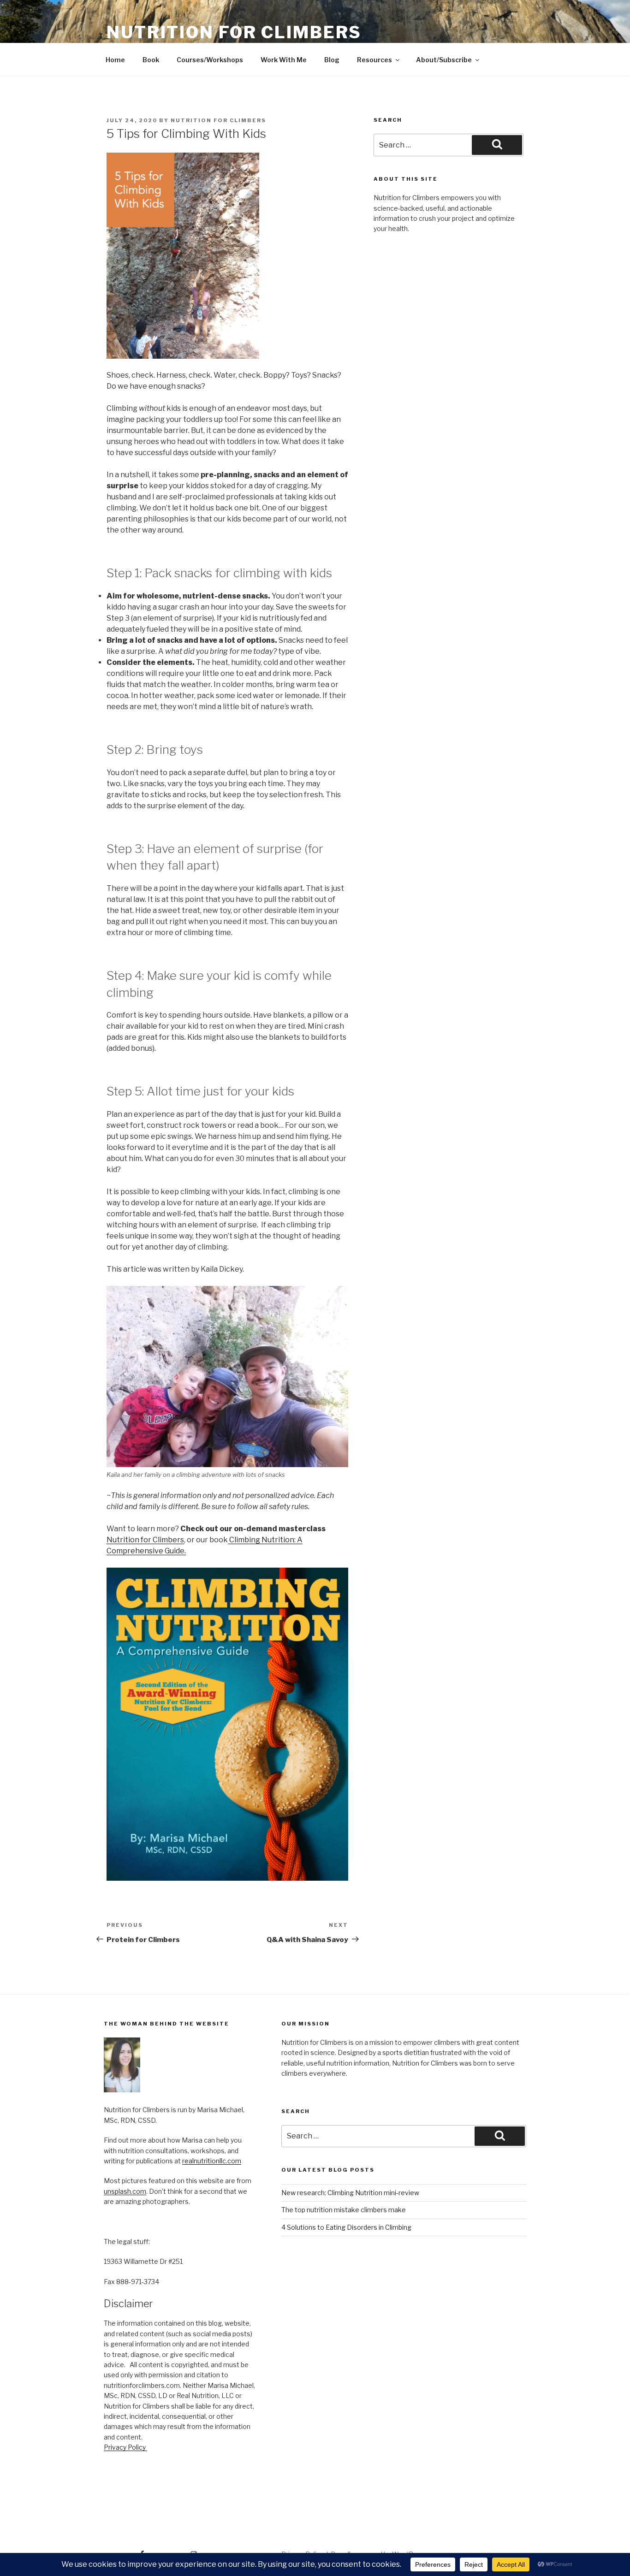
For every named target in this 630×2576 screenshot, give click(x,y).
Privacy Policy (125, 2447)
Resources (374, 60)
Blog (332, 60)
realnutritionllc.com (212, 2161)
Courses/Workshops (210, 60)
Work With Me (284, 60)
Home (115, 60)
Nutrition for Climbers (234, 32)
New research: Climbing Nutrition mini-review (350, 2193)
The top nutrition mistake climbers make (344, 2210)
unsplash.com (125, 2191)
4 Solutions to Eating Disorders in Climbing (346, 2227)
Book (151, 60)
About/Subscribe (444, 60)
